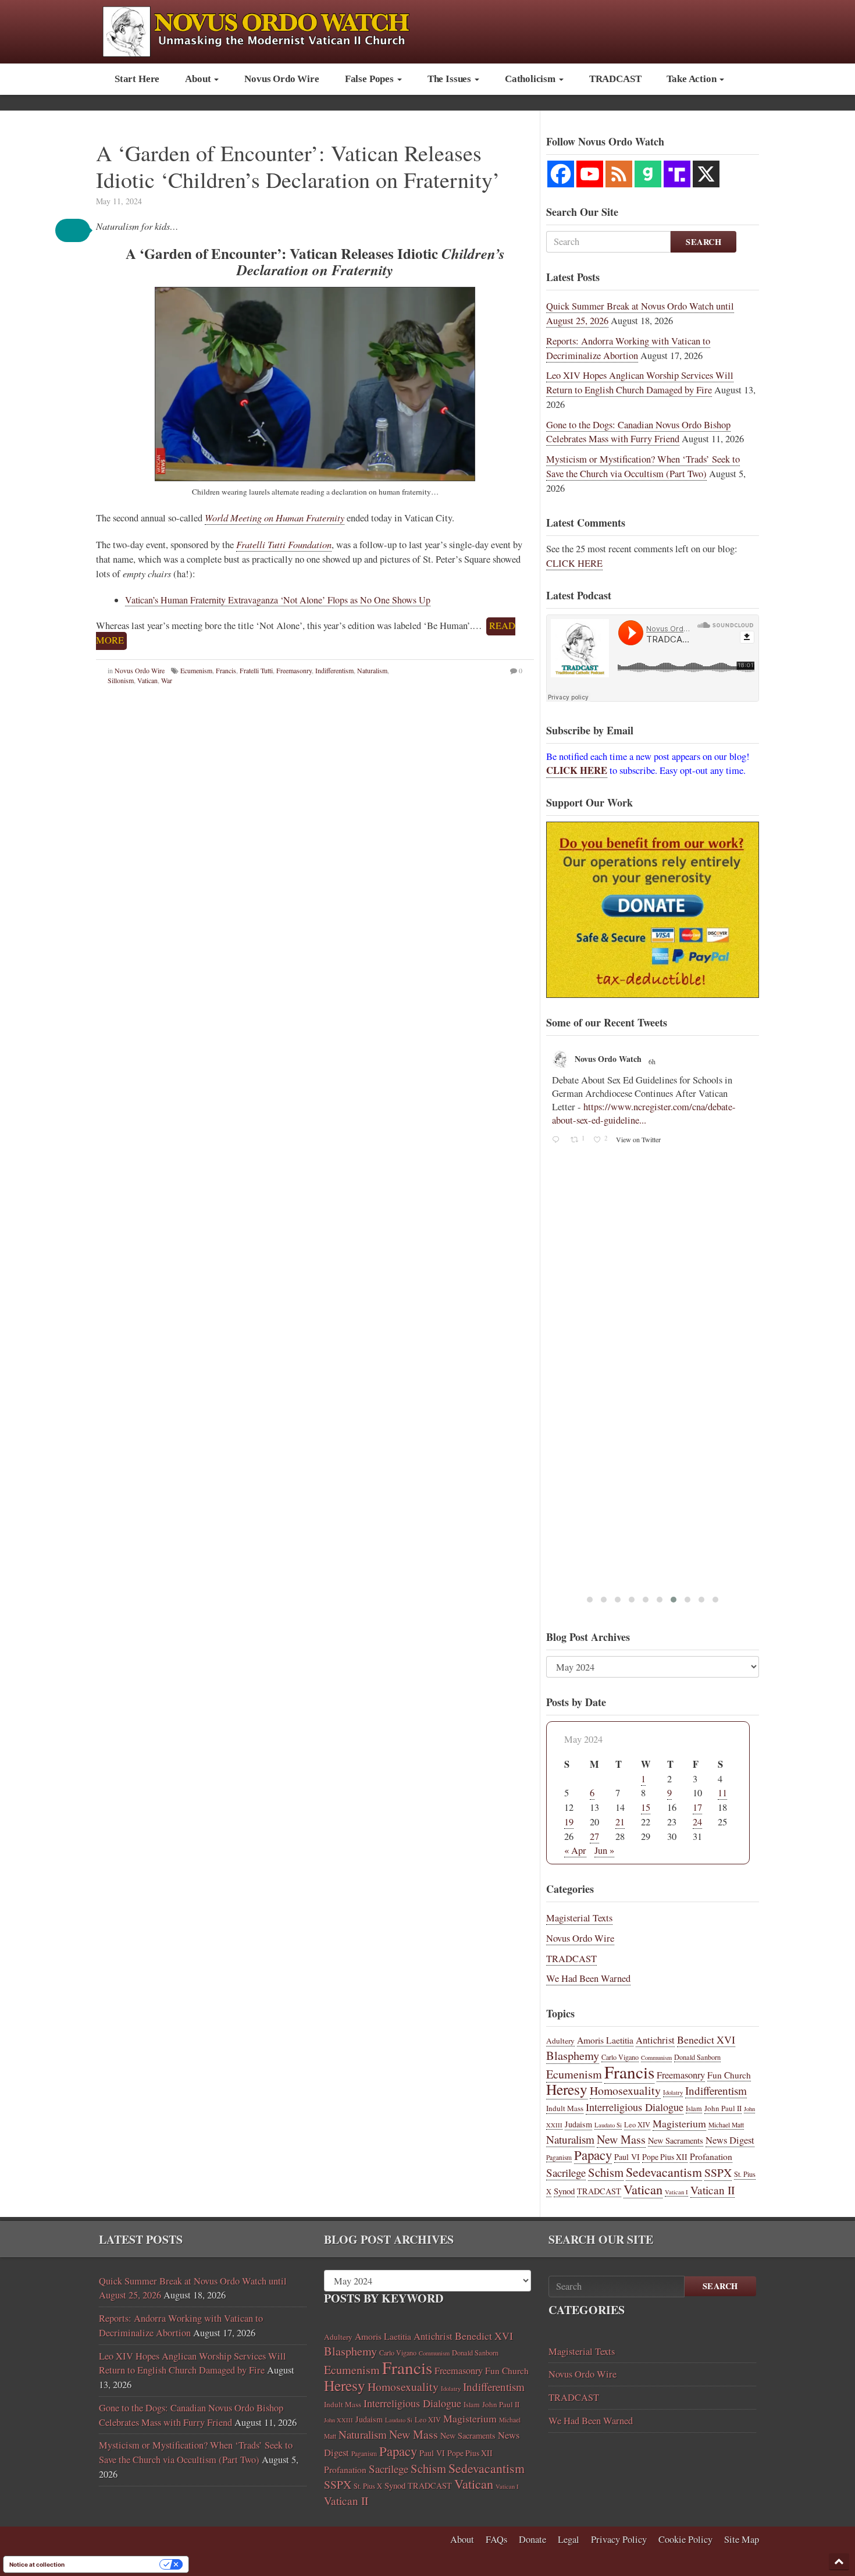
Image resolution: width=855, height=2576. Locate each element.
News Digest (730, 2140)
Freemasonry (294, 670)
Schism (606, 2172)
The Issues (450, 79)
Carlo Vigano (620, 2057)
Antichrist (655, 2040)
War (167, 680)
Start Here (137, 79)
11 (722, 1793)
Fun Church (729, 2075)
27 (594, 1836)
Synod (564, 2191)
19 (569, 1822)
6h (653, 1061)
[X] (706, 174)
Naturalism (372, 670)
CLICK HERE (574, 563)
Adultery (560, 2041)
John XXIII (339, 2420)
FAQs (496, 2539)
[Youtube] (590, 174)
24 (697, 1822)
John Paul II (723, 2108)
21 (620, 1822)
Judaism (578, 2124)
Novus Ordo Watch (608, 1059)
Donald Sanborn (697, 2057)
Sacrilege (566, 2172)
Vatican (147, 680)
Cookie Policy (685, 2539)
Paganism (559, 2157)
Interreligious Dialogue (635, 2107)
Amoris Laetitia (605, 2040)
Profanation (711, 2156)
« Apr (575, 1850)
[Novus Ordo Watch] (268, 30)
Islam (694, 2108)
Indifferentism (334, 670)
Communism (656, 2058)
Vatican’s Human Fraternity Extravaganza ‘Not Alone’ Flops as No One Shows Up (278, 600)
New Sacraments (676, 2140)
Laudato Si (608, 2125)
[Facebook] (561, 174)
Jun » (604, 1850)
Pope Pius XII (665, 2157)
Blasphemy (573, 2055)
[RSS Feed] (619, 174)
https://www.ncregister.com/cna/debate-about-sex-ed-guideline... (644, 1113)
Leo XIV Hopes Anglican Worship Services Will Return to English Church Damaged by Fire (640, 383)
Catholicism (531, 79)
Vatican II (712, 2190)
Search (703, 242)
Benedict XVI (706, 2040)
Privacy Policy (619, 2539)
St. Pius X (368, 2486)
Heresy (567, 2089)
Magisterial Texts (579, 1918)
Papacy (593, 2155)
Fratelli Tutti (256, 670)
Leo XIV (637, 2125)
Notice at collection (37, 2564)
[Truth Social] (677, 174)
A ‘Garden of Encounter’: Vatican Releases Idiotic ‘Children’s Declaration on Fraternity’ (298, 166)
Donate (532, 2539)
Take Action (692, 79)
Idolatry (673, 2092)
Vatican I (676, 2192)
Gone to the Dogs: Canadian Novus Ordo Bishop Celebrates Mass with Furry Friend (638, 432)
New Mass (621, 2139)
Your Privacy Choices (116, 2564)
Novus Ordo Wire (282, 79)
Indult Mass (565, 2108)
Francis (226, 670)
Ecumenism (196, 670)
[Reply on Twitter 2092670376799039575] (558, 1140)
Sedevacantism (664, 2172)
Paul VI (627, 2157)
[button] (73, 230)
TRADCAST (615, 79)
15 (646, 1807)
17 (697, 1807)
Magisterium (679, 2123)
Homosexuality (625, 2090)
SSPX (718, 2172)
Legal (569, 2539)
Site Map (742, 2539)
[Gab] (648, 174)
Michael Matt (726, 2125)
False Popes (370, 79)
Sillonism (121, 680)
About (199, 79)
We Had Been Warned (588, 1978)
